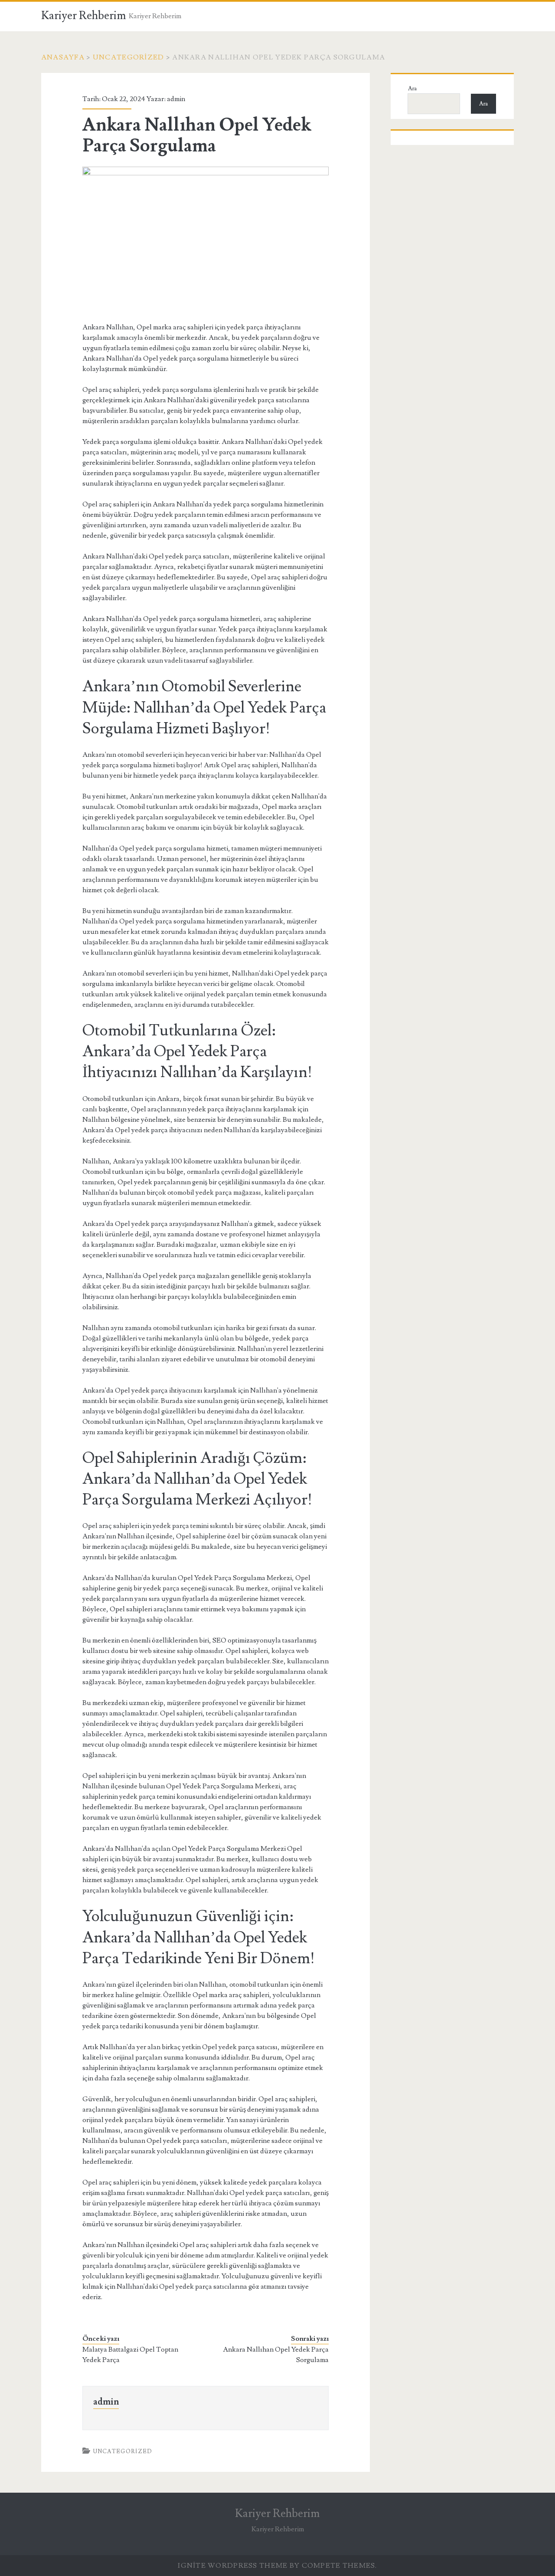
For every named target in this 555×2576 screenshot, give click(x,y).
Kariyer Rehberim (84, 16)
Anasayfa (63, 57)
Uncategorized (129, 57)
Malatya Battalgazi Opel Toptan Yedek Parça (130, 2355)
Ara (412, 89)
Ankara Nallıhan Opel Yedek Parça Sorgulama (276, 2355)
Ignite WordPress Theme (233, 2566)
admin (176, 99)
